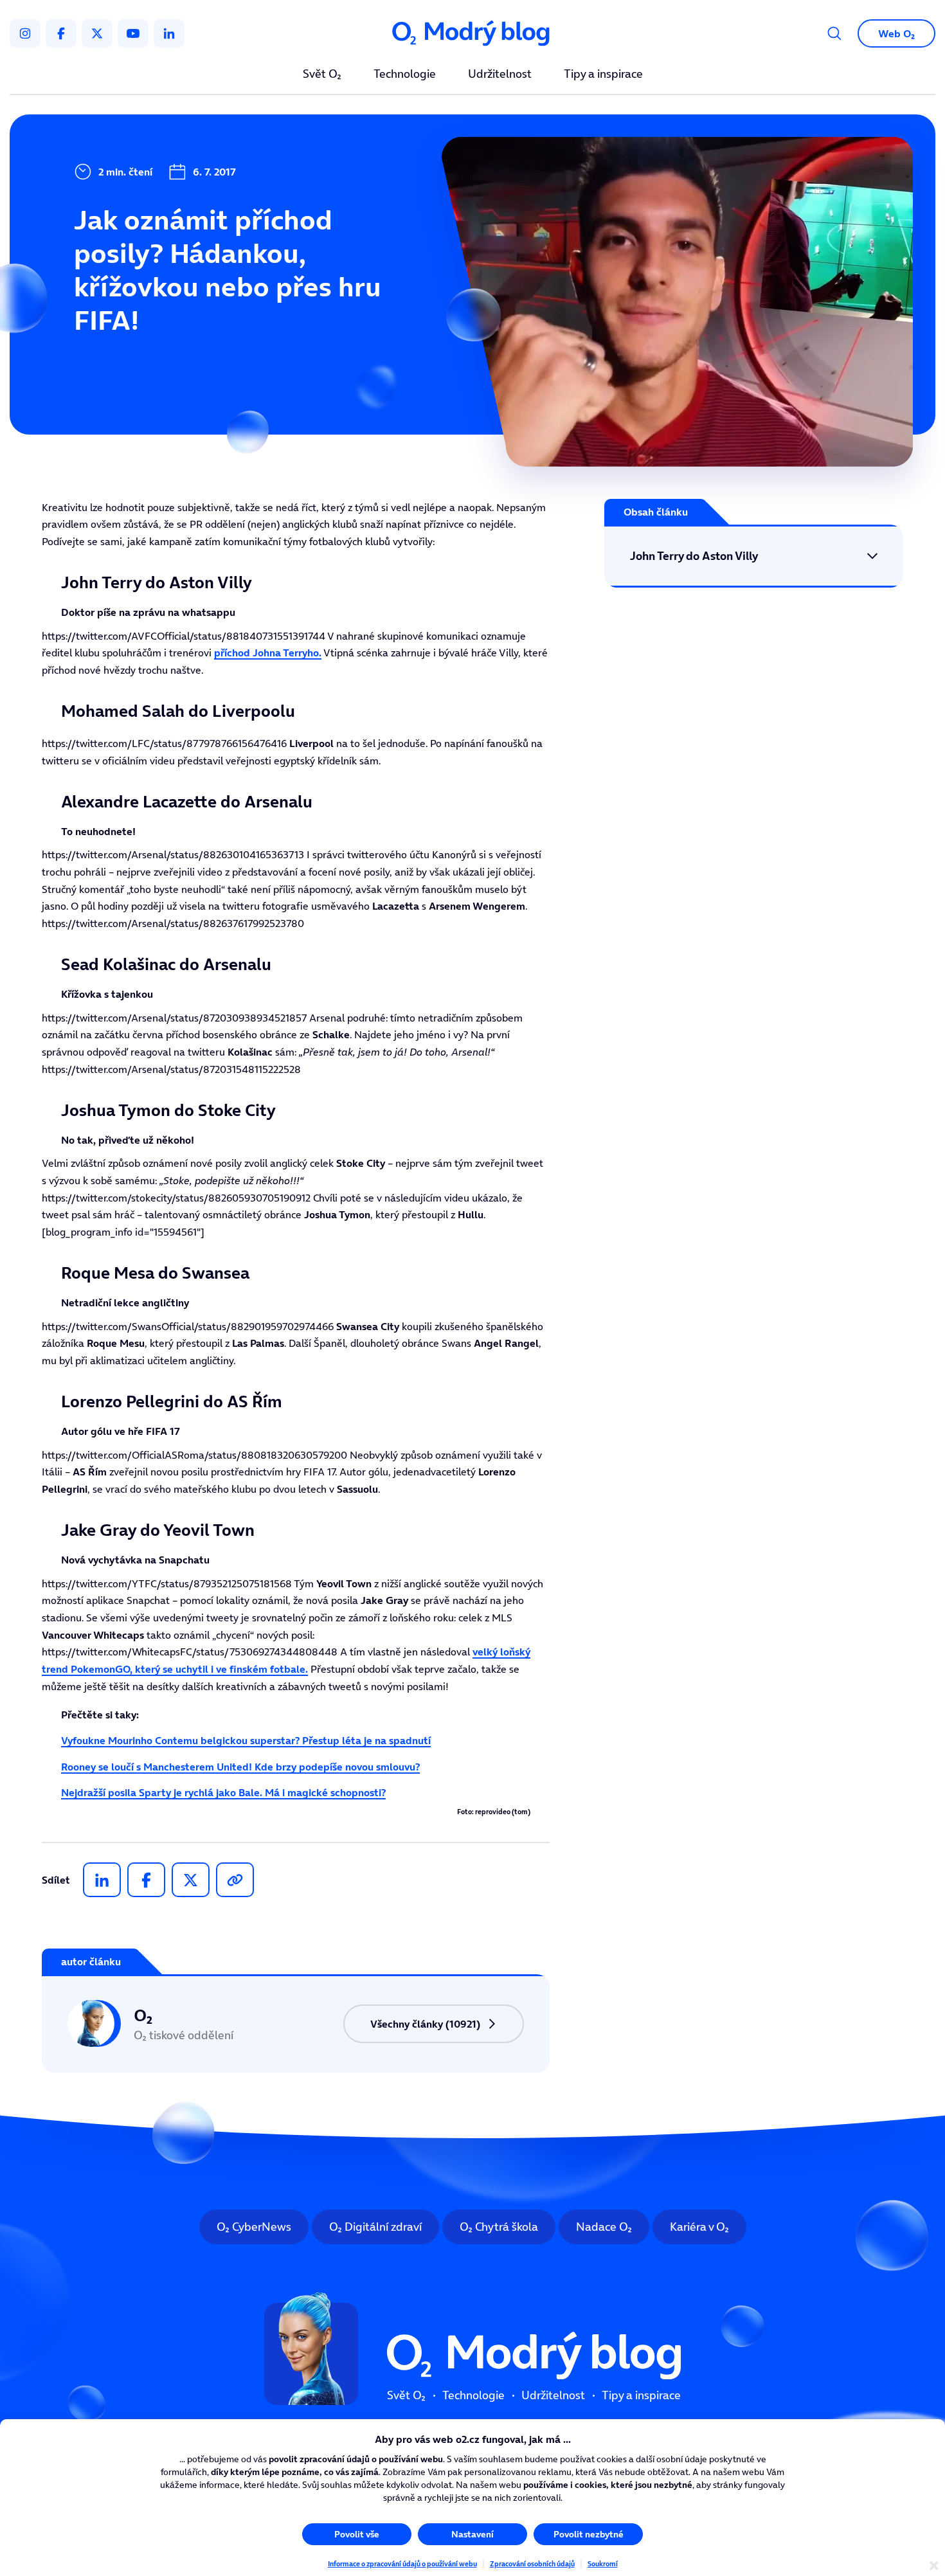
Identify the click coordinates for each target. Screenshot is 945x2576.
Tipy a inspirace (603, 75)
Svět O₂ (322, 75)
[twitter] (97, 33)
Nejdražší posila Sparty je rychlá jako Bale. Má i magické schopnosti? (223, 1792)
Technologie (405, 75)
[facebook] (61, 33)
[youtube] (133, 33)
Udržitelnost (500, 75)
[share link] (235, 1880)
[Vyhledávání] (834, 33)
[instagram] (25, 33)
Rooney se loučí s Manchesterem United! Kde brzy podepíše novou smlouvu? (240, 1767)
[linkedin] (169, 33)
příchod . (268, 653)
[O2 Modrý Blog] (473, 34)
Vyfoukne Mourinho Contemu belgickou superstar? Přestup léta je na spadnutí (246, 1740)
